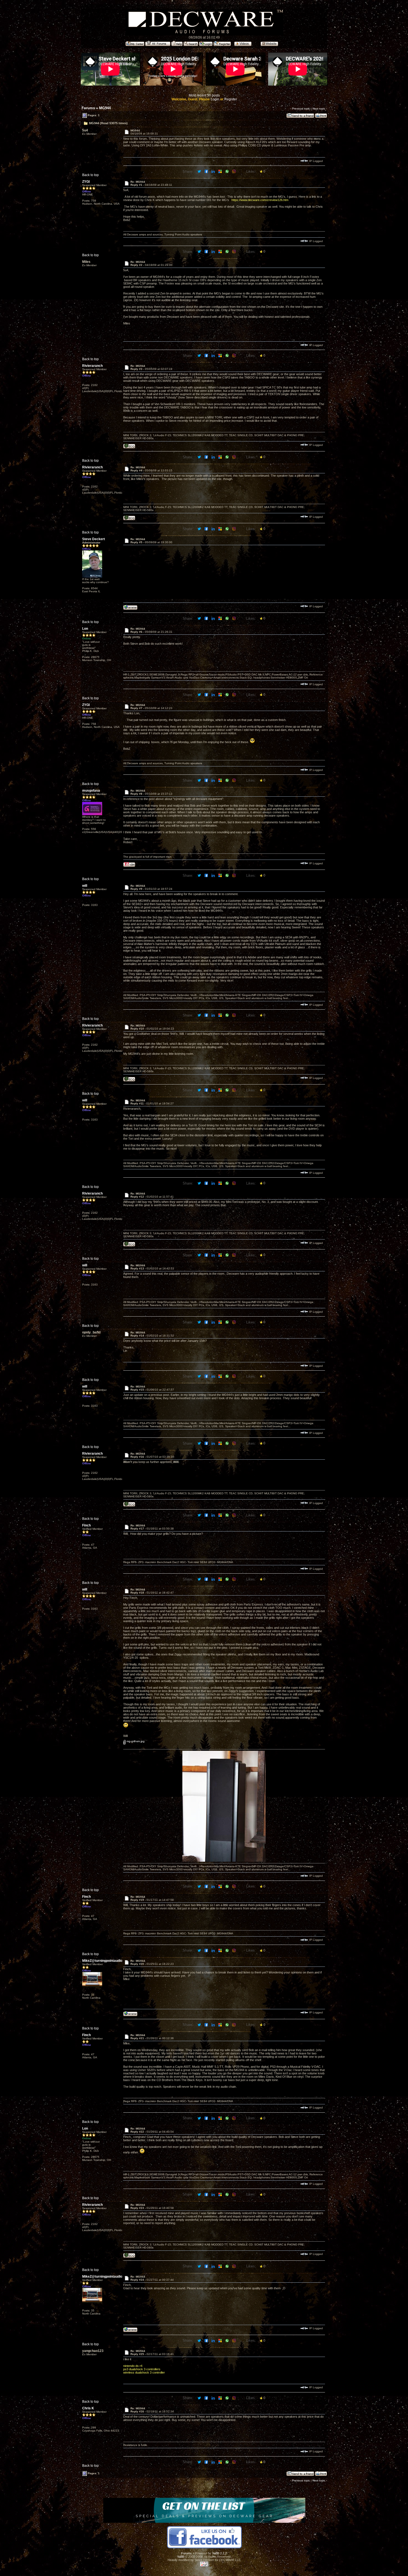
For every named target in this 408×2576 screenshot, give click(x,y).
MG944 (105, 108)
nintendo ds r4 (133, 2366)
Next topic (319, 109)
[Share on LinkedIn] (214, 171)
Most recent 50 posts (204, 95)
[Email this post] (221, 171)
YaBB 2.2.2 (219, 2553)
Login (215, 99)
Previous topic (301, 109)
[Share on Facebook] (207, 171)
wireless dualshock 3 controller (144, 2372)
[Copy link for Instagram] (234, 171)
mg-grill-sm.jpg (135, 1741)
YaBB (181, 2557)
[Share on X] (200, 171)
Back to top (90, 175)
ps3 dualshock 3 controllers (142, 2369)
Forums (88, 108)
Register (231, 99)
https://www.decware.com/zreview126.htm (260, 200)
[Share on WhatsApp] (227, 171)
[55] (129, 447)
